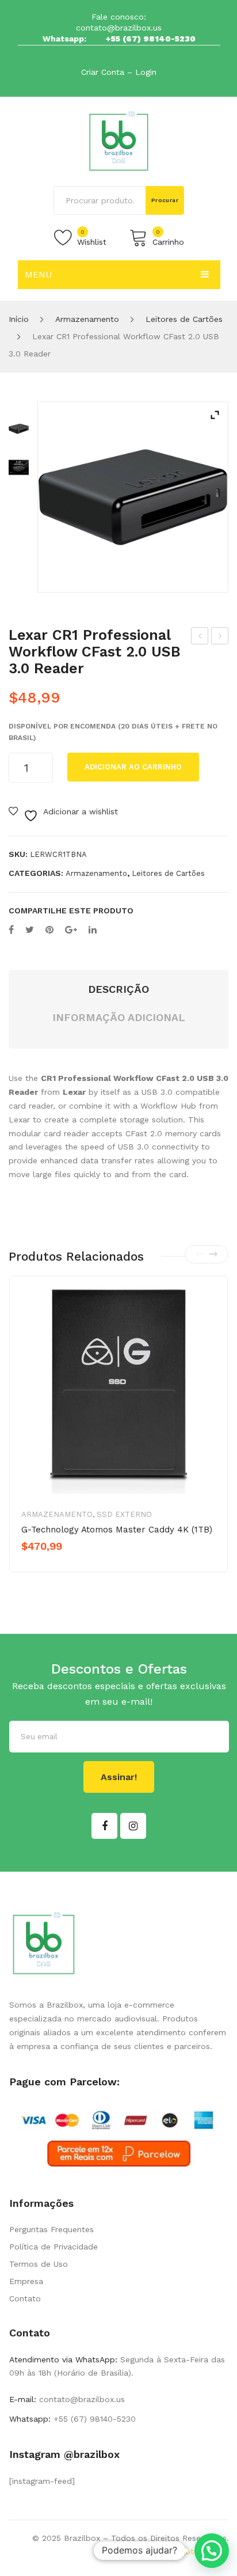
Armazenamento (87, 319)
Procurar (165, 200)
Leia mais (62, 1566)
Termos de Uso (39, 2264)
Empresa (26, 2281)
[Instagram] (133, 1826)
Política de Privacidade (53, 2247)
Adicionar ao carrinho (133, 767)
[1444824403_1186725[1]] (133, 497)
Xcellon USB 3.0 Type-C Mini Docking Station (220, 638)
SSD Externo (124, 1514)
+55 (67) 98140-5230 (151, 39)
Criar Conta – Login (119, 72)
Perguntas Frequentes (51, 2229)
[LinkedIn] (93, 930)
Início (19, 319)
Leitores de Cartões (184, 319)
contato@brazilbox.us (119, 28)
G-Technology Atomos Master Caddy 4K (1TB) (117, 1530)
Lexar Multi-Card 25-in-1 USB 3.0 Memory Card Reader (200, 638)
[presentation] (200, 1254)
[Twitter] (30, 930)
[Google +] (71, 930)
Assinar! (119, 1777)
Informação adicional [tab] (119, 1017)
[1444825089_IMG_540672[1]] (19, 467)
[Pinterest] (49, 930)
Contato (25, 2298)
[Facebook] (11, 930)
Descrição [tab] (118, 989)
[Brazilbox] (119, 141)
